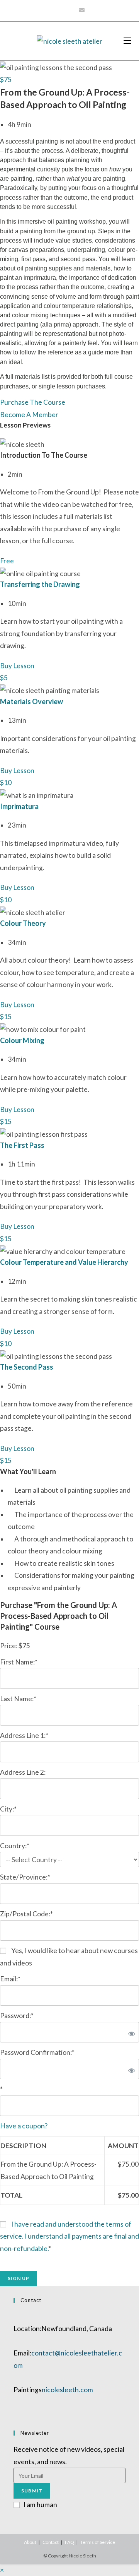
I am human (40, 2505)
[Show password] (130, 2032)
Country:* (15, 1846)
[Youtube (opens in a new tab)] (72, 10)
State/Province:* (25, 1877)
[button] (6, 80)
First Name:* (19, 1662)
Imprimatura (19, 806)
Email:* (10, 1979)
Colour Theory (23, 923)
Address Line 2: (23, 1772)
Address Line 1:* (24, 1735)
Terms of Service (98, 2542)
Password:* (17, 2016)
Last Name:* (18, 1699)
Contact (51, 2542)
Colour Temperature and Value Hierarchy (64, 1262)
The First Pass (22, 1145)
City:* (8, 1809)
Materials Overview (31, 701)
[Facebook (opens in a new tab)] (56, 10)
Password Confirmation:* (37, 2052)
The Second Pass (27, 1367)
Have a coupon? (24, 2126)
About (30, 2542)
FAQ (69, 2542)
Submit (32, 2491)
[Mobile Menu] (127, 41)
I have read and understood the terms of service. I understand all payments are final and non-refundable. (69, 2236)
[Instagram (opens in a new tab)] (64, 10)
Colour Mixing (22, 1040)
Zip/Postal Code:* (26, 1914)
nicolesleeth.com (67, 2390)
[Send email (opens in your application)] (82, 10)
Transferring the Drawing (40, 584)
